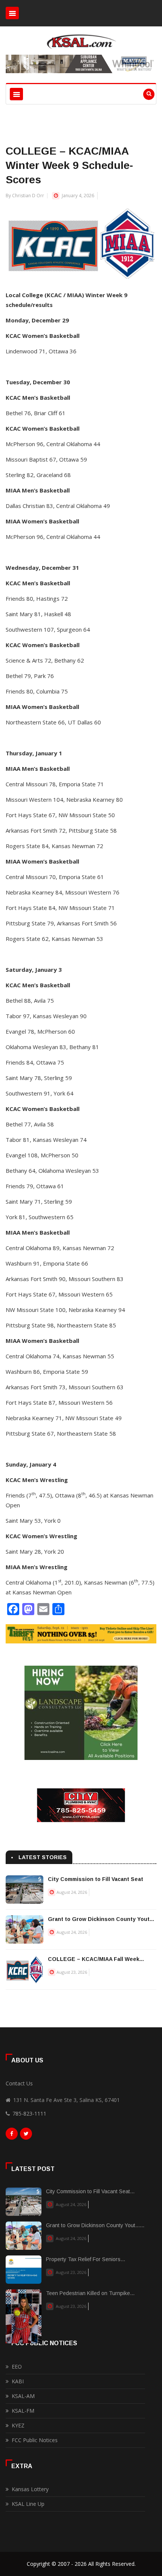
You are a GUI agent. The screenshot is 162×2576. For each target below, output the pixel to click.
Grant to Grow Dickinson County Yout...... (95, 2225)
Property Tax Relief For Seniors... (86, 2259)
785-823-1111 (29, 2113)
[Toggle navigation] (12, 13)
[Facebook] (12, 2136)
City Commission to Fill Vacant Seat (96, 1879)
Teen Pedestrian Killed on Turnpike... (90, 2293)
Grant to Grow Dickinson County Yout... (101, 1919)
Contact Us (19, 2083)
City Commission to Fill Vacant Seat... (90, 2191)
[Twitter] (26, 2136)
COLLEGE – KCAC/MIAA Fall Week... (96, 1959)
